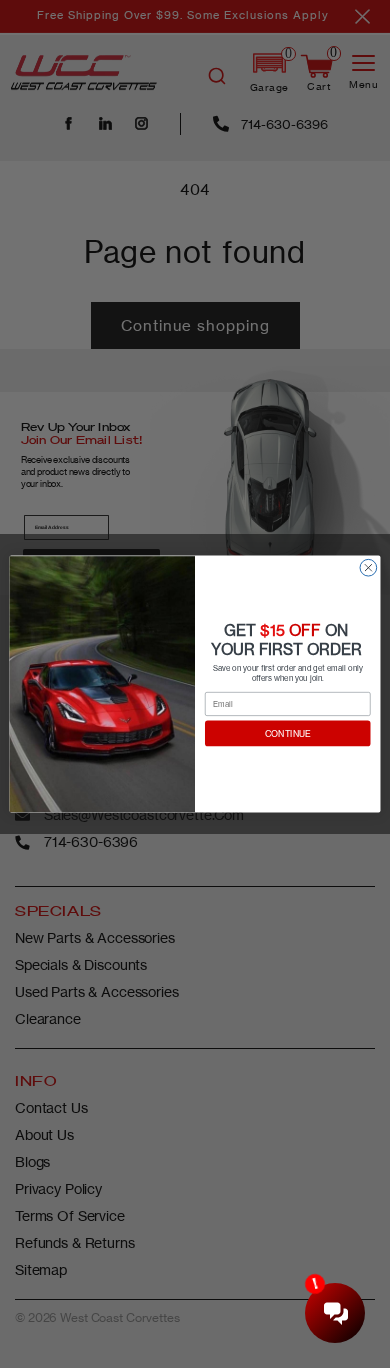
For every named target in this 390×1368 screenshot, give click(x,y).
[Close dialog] (368, 567)
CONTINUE (288, 733)
